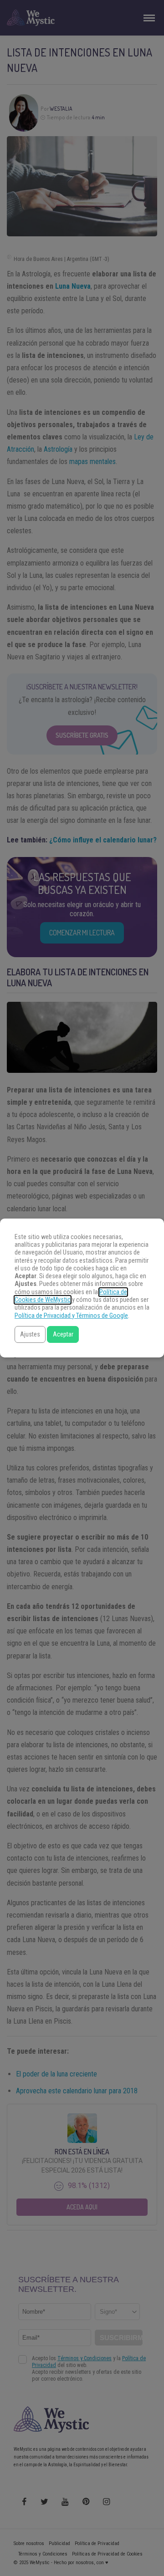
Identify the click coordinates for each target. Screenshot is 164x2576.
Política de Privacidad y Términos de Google (71, 1316)
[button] (30, 1334)
